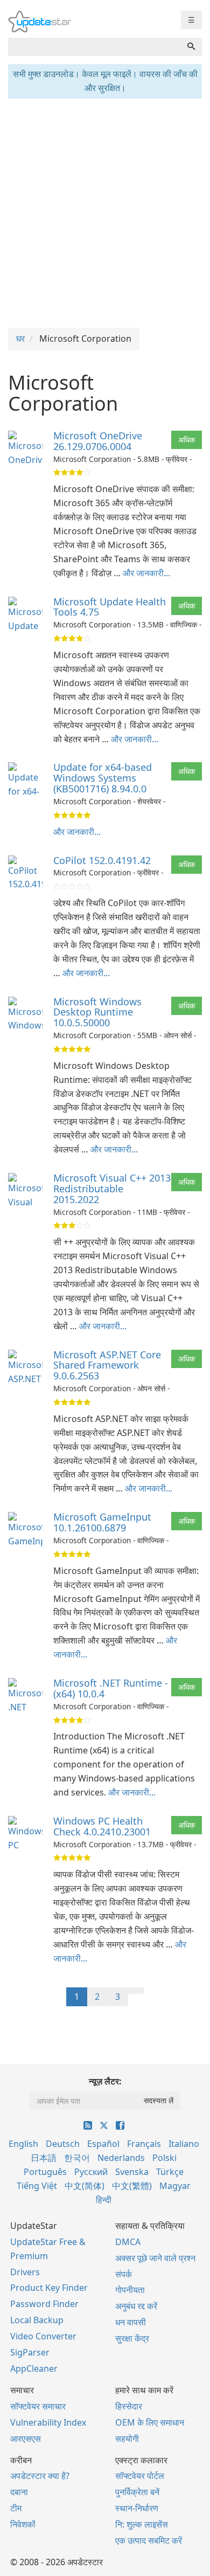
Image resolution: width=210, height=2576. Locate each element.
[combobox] (94, 47)
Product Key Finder (49, 2288)
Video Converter (43, 2336)
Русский (91, 2172)
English (23, 2144)
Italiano (184, 2144)
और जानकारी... (146, 573)
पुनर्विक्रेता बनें (137, 2492)
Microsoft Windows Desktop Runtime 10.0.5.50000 (97, 1012)
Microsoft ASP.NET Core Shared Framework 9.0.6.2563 (107, 1365)
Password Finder (44, 2304)
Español (103, 2144)
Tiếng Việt (37, 2186)
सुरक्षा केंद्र (132, 2338)
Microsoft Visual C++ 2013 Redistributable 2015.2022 (112, 1189)
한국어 (77, 2158)
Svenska (132, 2172)
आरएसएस (26, 2439)
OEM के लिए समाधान (150, 2422)
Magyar (175, 2186)
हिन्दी (104, 2200)
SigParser (30, 2352)
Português (45, 2172)
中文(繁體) (132, 2186)
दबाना (19, 2492)
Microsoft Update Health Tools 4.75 (110, 607)
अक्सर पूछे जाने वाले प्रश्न (155, 2258)
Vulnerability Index (48, 2422)
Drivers (25, 2272)
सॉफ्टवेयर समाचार (38, 2406)
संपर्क (124, 2274)
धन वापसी (131, 2322)
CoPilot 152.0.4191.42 (102, 860)
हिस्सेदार (129, 2406)
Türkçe (170, 2172)
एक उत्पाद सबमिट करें (149, 2540)
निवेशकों (23, 2524)
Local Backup (37, 2320)
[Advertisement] (105, 212)
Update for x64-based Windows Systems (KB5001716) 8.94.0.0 (103, 778)
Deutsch (63, 2144)
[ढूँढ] (191, 47)
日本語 (44, 2158)
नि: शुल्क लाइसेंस (142, 2524)
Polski (164, 2158)
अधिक (187, 440)
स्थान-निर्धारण (137, 2508)
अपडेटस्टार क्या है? (40, 2476)
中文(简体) (85, 2186)
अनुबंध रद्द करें (136, 2306)
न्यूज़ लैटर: (105, 2081)
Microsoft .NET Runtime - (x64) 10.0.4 (111, 1688)
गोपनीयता (130, 2290)
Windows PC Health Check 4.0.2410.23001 (102, 1826)
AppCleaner (34, 2368)
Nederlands (121, 2158)
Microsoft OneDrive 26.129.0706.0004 (98, 441)
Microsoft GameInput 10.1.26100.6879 (102, 1522)
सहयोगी (127, 2439)
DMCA (128, 2242)
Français (144, 2144)
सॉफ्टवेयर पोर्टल (140, 2476)
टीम (16, 2508)
